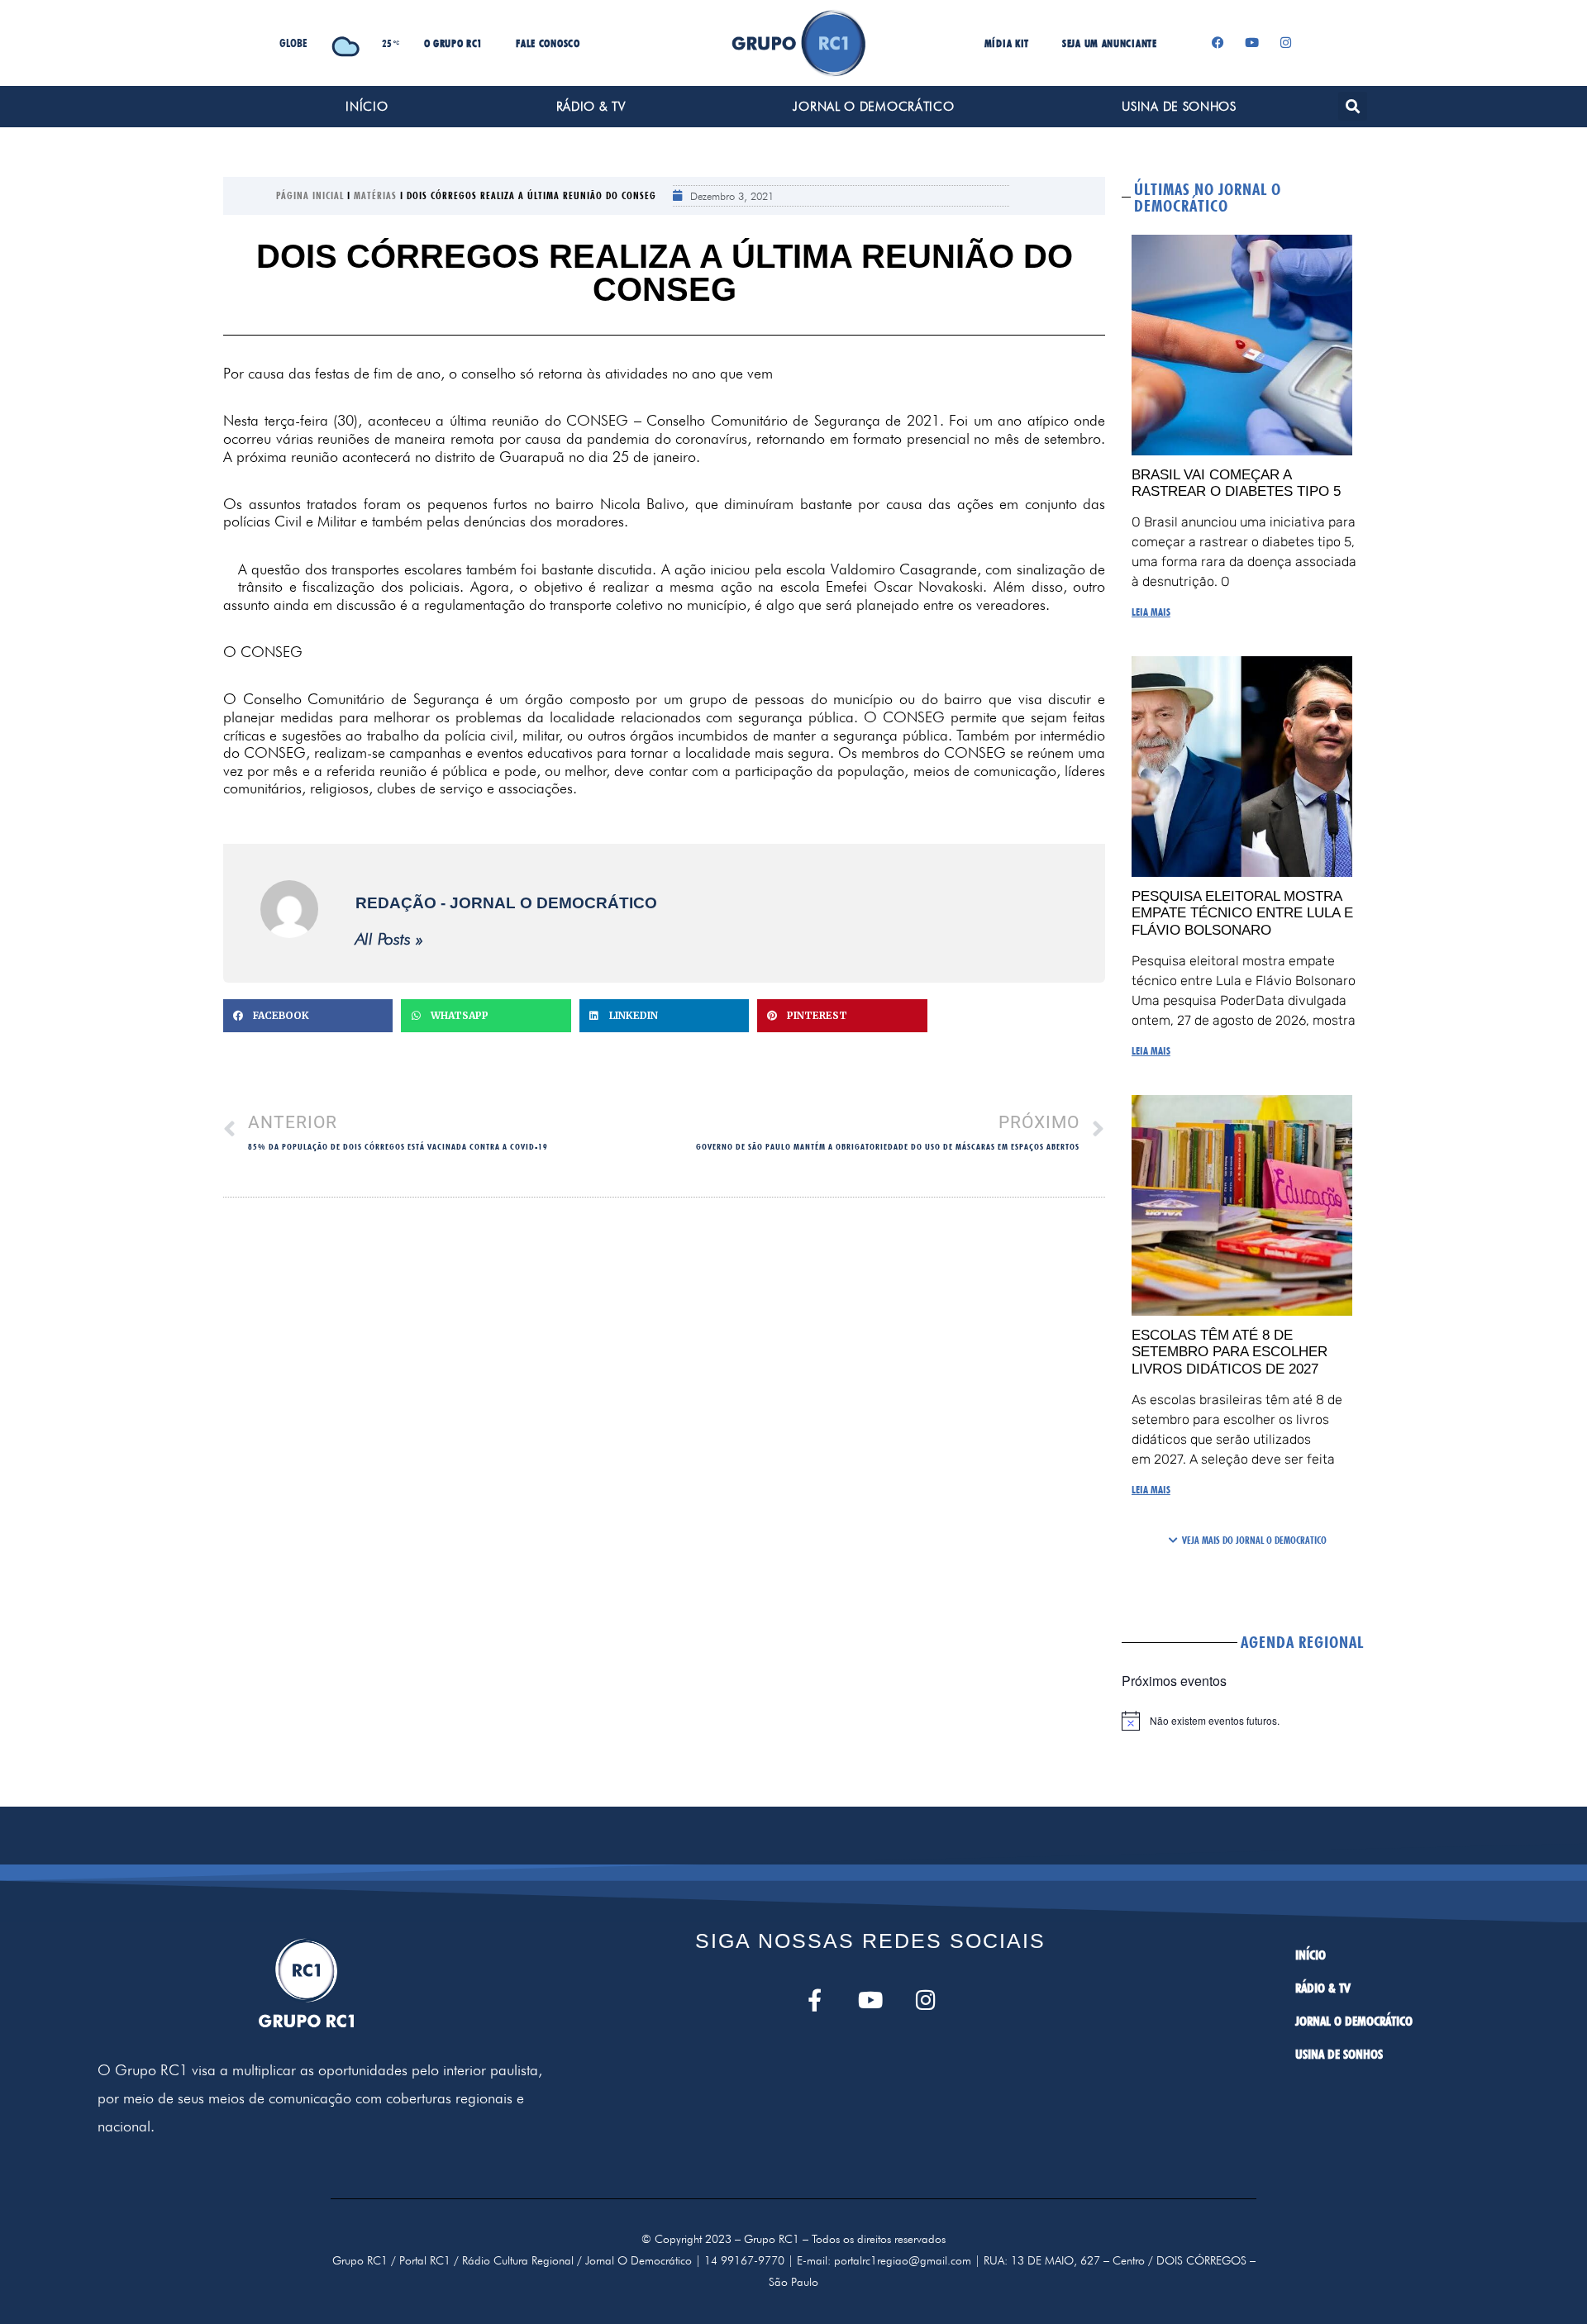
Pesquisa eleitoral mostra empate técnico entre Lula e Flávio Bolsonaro (1242, 913)
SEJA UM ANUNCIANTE (1110, 43)
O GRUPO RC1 (454, 43)
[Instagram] (1286, 43)
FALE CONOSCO (548, 43)
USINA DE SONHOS (1179, 107)
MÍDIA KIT (1007, 43)
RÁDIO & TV (591, 107)
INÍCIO (367, 107)
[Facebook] (1218, 43)
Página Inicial (310, 195)
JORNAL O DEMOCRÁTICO (873, 107)
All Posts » (389, 939)
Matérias (375, 195)
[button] (1353, 106)
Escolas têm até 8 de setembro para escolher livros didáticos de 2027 (1230, 1352)
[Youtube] (1252, 43)
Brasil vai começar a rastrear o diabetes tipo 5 (1236, 483)
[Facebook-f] (815, 2000)
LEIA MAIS (1151, 612)
